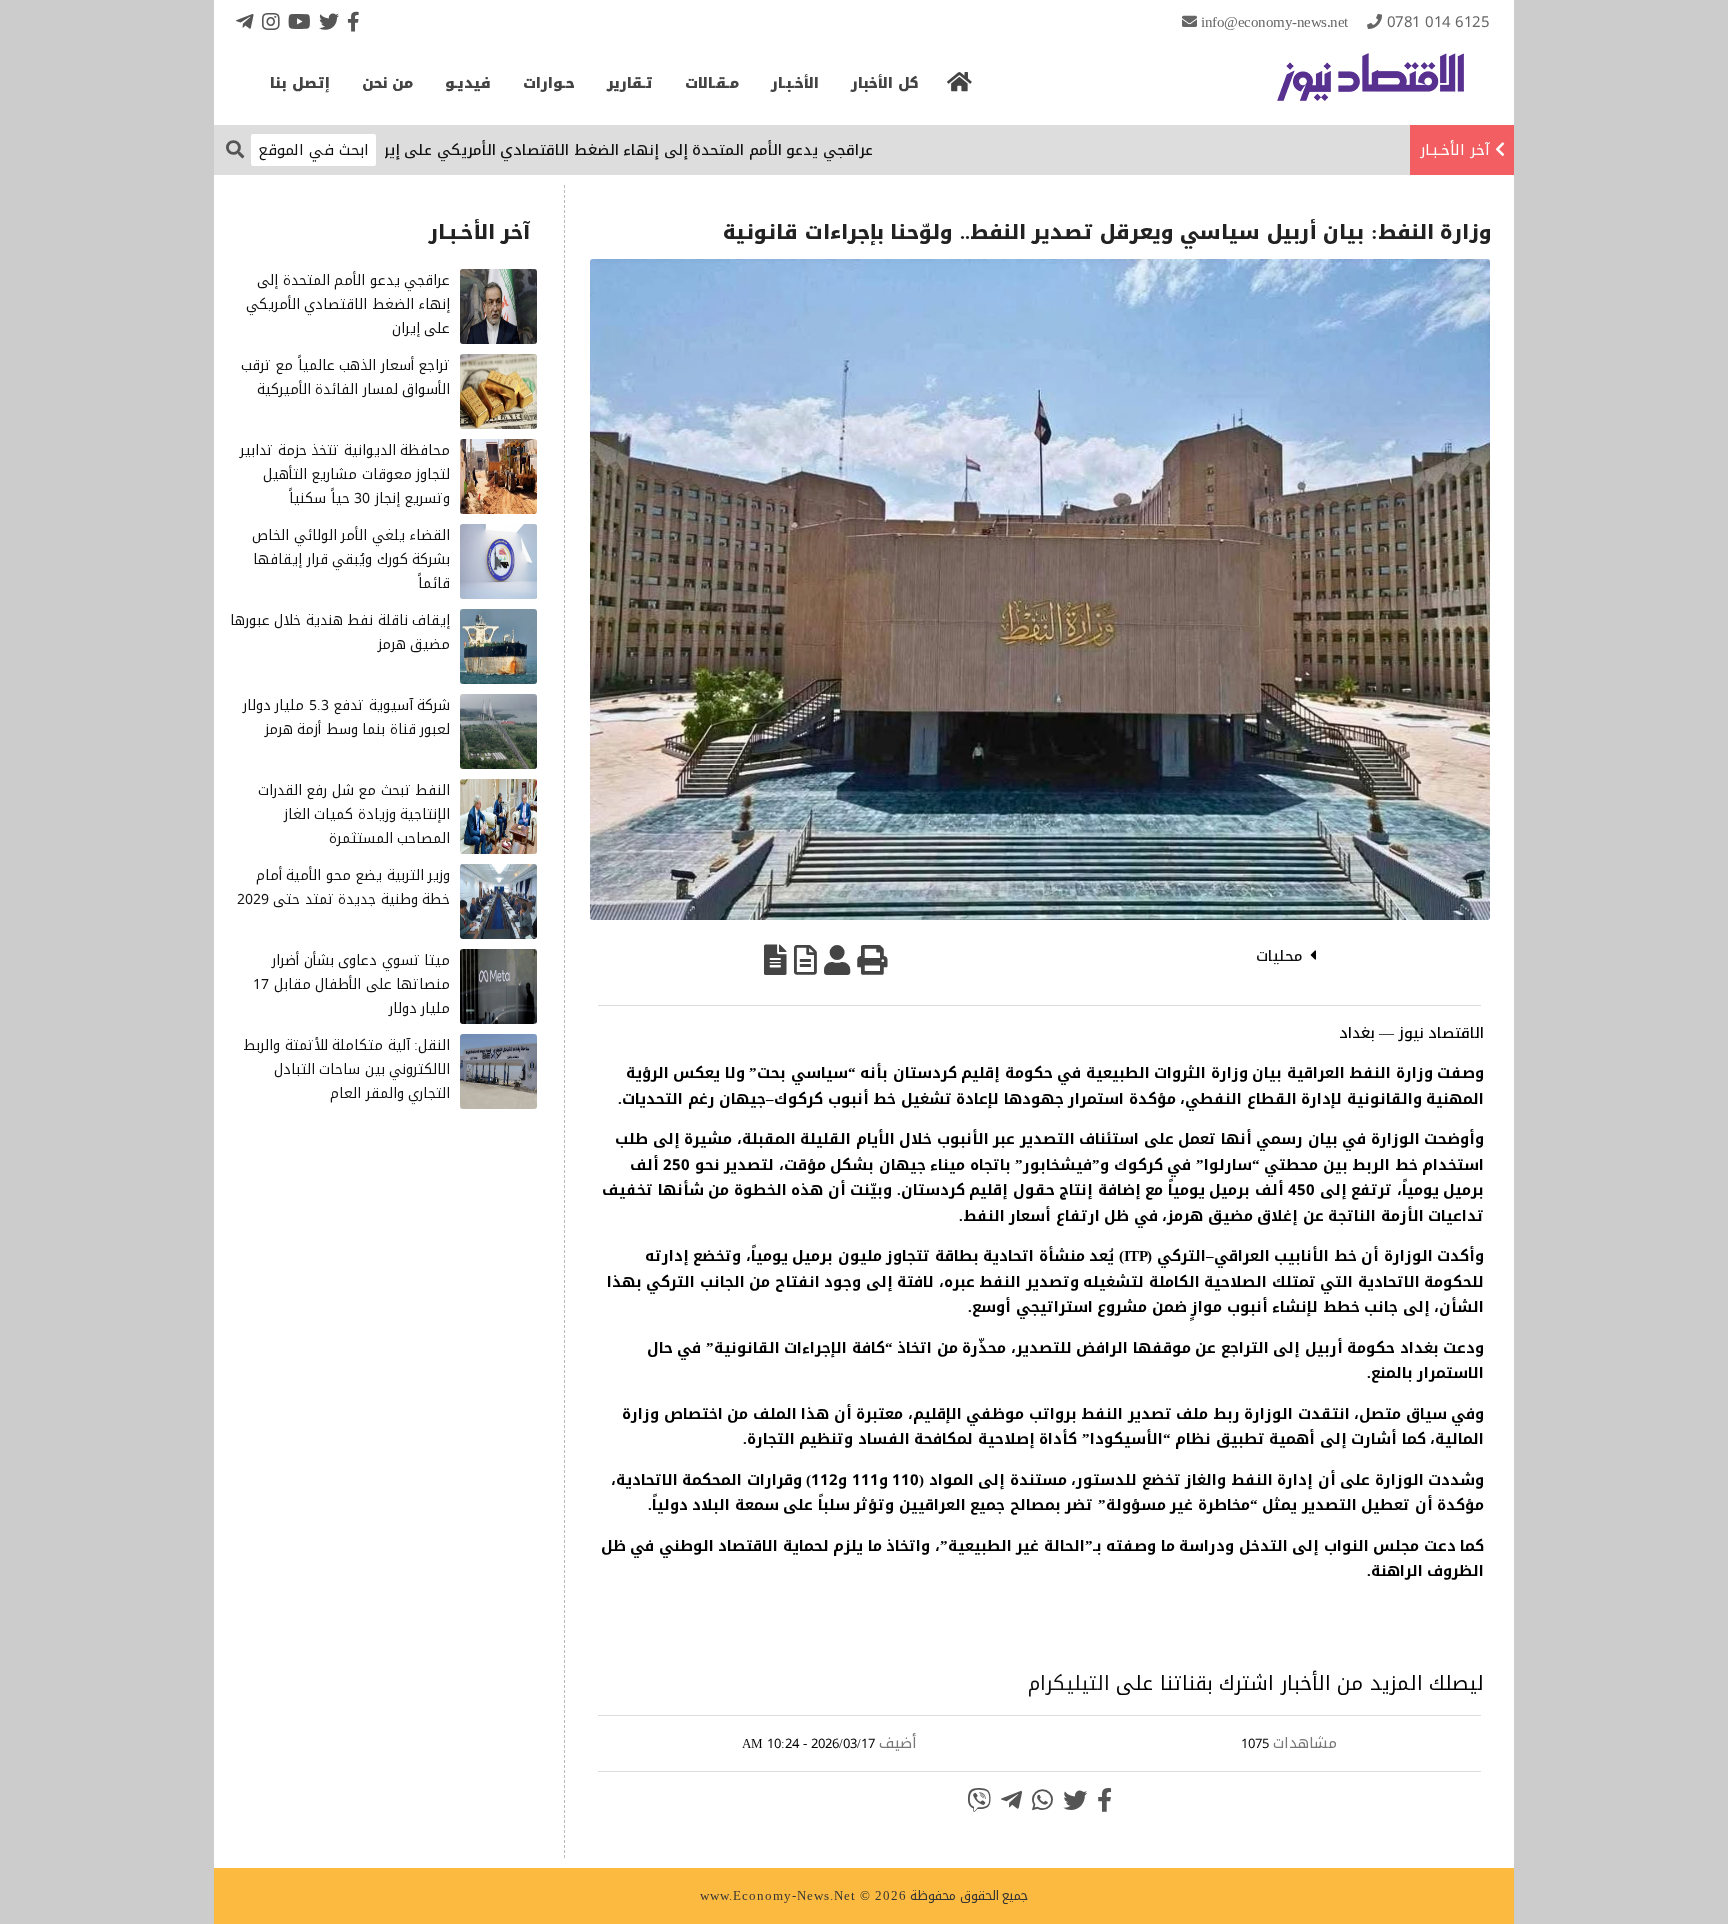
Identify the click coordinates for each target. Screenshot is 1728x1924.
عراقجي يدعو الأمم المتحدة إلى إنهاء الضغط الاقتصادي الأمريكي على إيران (683, 150)
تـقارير (630, 83)
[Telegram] (245, 21)
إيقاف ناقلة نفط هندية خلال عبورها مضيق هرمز (340, 632)
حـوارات (549, 83)
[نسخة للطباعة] (872, 960)
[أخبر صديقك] (837, 960)
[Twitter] (329, 21)
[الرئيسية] (960, 88)
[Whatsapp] (1042, 1800)
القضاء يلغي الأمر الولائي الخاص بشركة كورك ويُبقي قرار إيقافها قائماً (351, 559)
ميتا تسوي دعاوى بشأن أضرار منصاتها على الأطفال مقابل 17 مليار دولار (351, 984)
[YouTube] (299, 21)
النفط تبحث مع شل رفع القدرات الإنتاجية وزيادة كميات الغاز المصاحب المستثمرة (354, 814)
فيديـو (468, 83)
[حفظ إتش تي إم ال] (805, 960)
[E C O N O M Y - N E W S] (1370, 87)
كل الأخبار (885, 83)
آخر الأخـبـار (1455, 150)
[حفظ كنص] (775, 960)
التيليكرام (1069, 1683)
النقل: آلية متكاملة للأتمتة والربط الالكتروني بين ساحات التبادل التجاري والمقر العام (346, 1069)
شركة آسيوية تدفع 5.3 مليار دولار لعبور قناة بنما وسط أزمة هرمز (347, 717)
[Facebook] (353, 21)
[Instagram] (271, 21)
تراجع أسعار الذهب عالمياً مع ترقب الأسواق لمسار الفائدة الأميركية (346, 377)
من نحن (388, 83)
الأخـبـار (795, 83)
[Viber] (979, 1800)
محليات (1279, 956)
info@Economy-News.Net (1274, 22)
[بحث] (235, 148)
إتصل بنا (300, 83)
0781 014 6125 (1438, 22)
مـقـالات (712, 83)
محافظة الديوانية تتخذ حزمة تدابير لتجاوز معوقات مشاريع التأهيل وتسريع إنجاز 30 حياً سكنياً (345, 474)
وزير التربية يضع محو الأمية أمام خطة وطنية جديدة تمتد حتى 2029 (344, 887)
